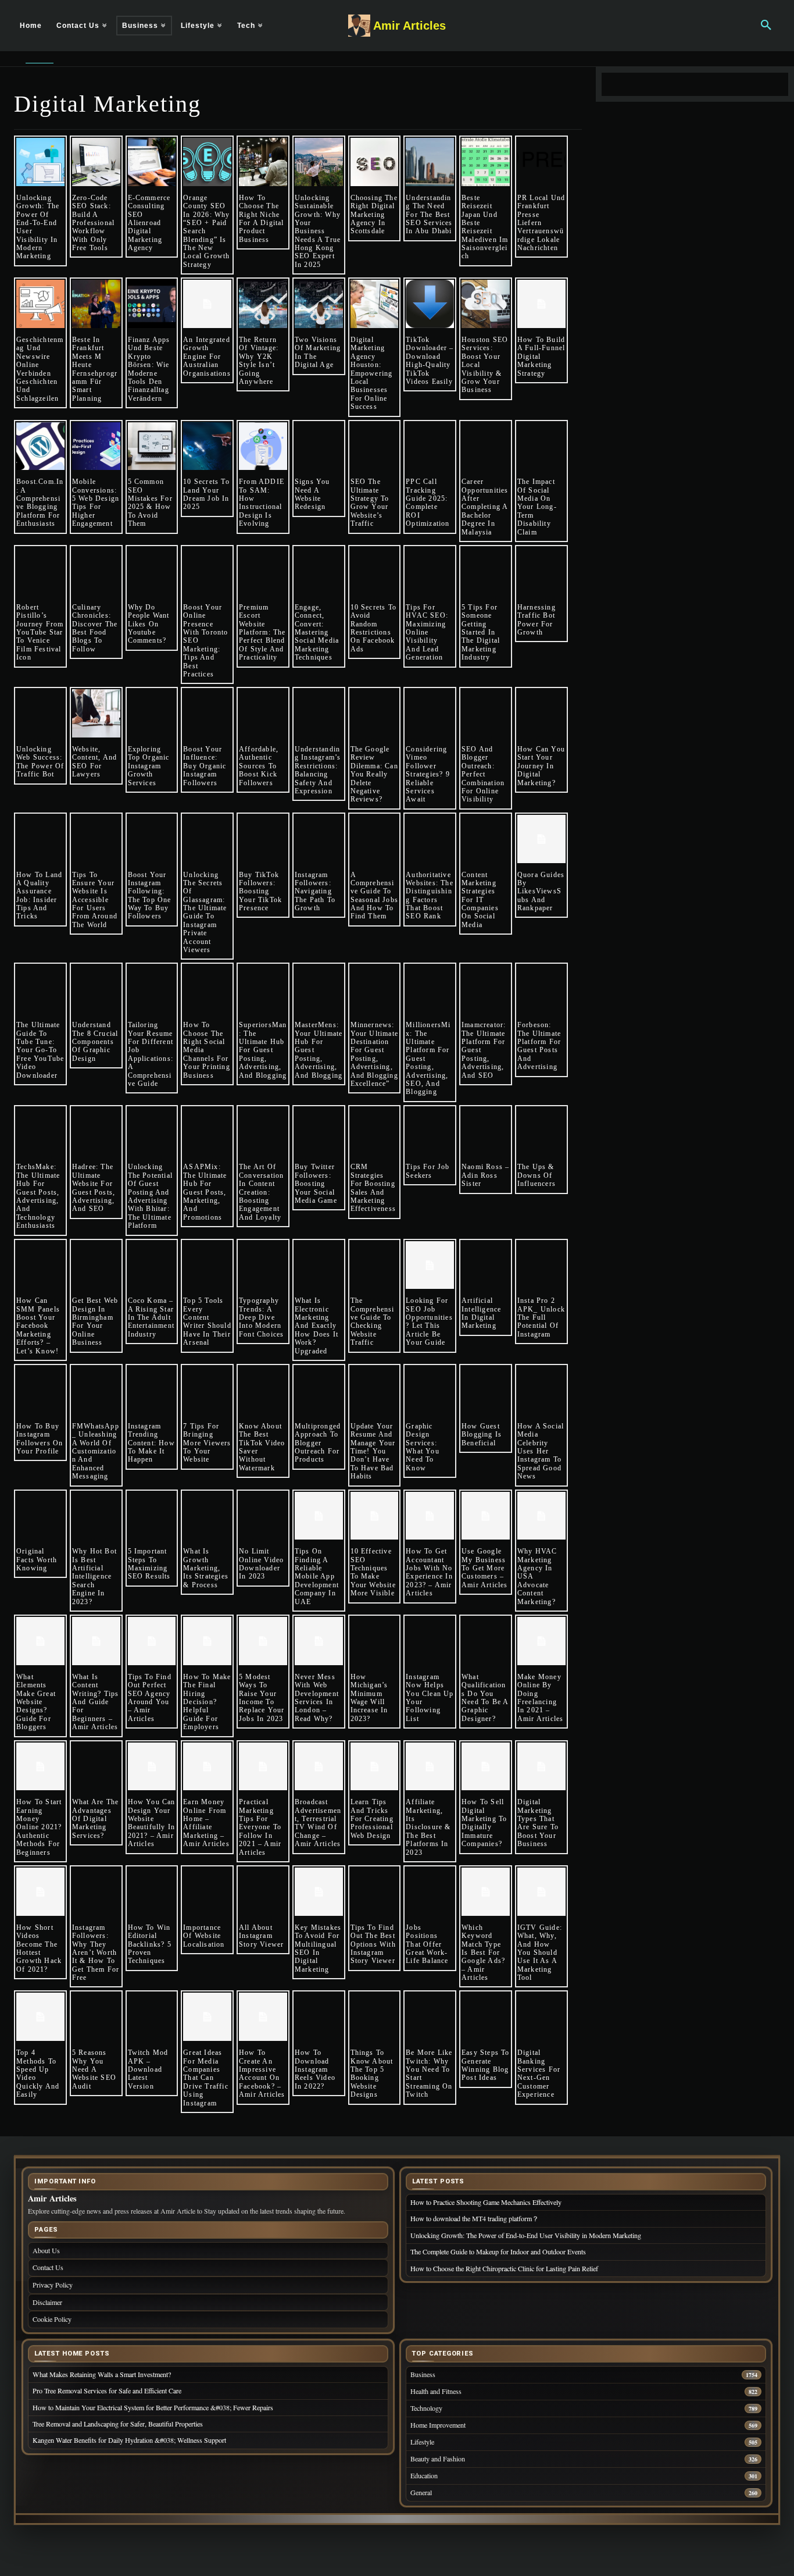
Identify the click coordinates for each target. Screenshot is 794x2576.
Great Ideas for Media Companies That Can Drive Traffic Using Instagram (206, 2078)
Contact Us (48, 2267)
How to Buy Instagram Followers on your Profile (40, 1439)
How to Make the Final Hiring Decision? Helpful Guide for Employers (207, 1702)
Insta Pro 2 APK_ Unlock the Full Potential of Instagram (541, 1317)
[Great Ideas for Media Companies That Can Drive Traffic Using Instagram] (207, 2017)
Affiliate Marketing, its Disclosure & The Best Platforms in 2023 (428, 1827)
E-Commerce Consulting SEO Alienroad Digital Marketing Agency (149, 223)
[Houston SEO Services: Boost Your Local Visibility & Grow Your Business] (486, 304)
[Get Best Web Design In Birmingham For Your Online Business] (96, 1265)
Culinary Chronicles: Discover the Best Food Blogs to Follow (95, 628)
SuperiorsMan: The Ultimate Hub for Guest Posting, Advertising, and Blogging (263, 1050)
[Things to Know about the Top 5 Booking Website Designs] (375, 2017)
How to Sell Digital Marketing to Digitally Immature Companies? (484, 1823)
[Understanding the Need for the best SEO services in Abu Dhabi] (430, 162)
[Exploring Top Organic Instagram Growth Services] (152, 713)
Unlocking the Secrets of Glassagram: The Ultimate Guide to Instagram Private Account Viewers (205, 913)
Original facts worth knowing (37, 1560)
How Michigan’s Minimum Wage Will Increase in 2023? (369, 1698)
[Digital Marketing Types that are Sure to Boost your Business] (541, 1767)
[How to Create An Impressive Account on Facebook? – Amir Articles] (263, 2017)
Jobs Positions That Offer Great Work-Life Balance (427, 1944)
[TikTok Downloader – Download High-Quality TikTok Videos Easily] (430, 304)
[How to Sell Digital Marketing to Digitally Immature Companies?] (486, 1767)
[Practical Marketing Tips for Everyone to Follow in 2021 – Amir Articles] (263, 1767)
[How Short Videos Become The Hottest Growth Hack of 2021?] (40, 1892)
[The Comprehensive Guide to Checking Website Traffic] (375, 1265)
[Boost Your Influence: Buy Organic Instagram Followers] (207, 713)
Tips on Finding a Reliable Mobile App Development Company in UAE (317, 1576)
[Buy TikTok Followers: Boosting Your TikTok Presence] (263, 839)
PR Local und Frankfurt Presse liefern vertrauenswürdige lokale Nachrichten (541, 223)
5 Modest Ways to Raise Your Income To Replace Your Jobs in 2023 (262, 1698)
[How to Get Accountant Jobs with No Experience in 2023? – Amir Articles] (430, 1516)
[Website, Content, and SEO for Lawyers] (96, 713)
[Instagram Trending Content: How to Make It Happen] (152, 1390)
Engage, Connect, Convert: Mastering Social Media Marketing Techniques (317, 632)
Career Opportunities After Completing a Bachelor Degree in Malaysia (485, 507)
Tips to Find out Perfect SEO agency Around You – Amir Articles (150, 1698)
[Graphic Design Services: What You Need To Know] (430, 1390)
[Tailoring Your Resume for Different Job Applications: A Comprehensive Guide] (152, 989)
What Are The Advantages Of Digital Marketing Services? (95, 1819)
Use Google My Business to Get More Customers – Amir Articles (485, 1568)
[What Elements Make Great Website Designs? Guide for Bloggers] (40, 1641)
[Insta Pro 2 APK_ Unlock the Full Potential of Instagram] (541, 1265)
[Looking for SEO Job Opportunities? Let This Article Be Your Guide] (430, 1265)
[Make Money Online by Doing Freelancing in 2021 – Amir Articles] (541, 1641)
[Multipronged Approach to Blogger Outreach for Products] (319, 1390)
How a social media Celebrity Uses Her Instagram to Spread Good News (541, 1451)
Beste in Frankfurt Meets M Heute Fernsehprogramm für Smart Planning (95, 369)
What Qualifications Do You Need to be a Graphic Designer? (485, 1698)
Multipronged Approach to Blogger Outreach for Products (318, 1443)
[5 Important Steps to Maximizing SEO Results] (152, 1516)
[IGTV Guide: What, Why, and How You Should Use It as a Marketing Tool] (541, 1892)
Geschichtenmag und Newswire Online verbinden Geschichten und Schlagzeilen (40, 369)
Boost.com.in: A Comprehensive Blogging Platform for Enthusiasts (40, 503)
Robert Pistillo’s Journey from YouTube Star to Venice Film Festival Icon (40, 632)
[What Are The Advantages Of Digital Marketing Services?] (96, 1767)
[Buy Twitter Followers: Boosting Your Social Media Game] (319, 1132)
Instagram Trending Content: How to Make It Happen (151, 1443)
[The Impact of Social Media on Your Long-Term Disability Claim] (541, 446)
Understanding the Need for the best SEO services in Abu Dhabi (429, 215)
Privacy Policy (53, 2285)
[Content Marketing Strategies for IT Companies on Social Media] (486, 839)
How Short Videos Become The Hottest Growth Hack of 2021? (39, 1948)
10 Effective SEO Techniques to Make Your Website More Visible (373, 1572)
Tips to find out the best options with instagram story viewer (373, 1944)
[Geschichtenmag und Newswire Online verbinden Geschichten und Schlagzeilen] (40, 304)
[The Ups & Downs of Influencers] (541, 1132)
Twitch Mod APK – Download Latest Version (148, 2069)
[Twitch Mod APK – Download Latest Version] (152, 2017)
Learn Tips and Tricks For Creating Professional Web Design (372, 1819)
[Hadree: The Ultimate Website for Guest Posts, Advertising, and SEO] (96, 1132)
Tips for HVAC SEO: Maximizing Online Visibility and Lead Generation (427, 632)
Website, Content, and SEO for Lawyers (94, 762)
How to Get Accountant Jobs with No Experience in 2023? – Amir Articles (429, 1572)
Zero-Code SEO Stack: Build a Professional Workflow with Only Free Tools (93, 223)
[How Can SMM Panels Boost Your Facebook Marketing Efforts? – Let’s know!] (40, 1265)
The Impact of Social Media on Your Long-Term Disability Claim (537, 507)
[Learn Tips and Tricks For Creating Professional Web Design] (375, 1767)
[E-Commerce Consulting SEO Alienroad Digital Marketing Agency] (152, 162)
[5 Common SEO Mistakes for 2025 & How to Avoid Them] (152, 446)
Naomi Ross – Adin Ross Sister (485, 1175)
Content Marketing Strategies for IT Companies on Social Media (480, 900)
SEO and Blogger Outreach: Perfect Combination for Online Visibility (483, 774)
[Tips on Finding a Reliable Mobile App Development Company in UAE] (319, 1516)
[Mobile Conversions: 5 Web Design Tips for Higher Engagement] (96, 446)
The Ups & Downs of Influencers (537, 1175)
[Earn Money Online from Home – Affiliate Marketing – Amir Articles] (207, 1767)
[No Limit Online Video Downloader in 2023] (263, 1516)
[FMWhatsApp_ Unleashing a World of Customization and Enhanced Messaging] (96, 1390)
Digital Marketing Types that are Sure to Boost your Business (538, 1823)
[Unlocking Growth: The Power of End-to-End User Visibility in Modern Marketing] (40, 162)
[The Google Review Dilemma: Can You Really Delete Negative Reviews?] (375, 713)
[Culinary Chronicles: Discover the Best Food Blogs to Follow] (96, 571)
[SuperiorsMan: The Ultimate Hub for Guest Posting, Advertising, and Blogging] (263, 989)
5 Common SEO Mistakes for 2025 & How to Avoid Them (150, 503)
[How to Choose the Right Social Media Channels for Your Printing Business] (207, 989)
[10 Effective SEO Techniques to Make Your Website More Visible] (375, 1516)
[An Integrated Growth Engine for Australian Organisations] (207, 304)
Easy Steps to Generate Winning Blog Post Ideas (486, 2065)
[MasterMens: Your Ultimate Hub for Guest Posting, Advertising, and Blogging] (319, 989)
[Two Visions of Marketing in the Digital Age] (319, 304)
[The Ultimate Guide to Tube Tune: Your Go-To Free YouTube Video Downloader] (40, 989)
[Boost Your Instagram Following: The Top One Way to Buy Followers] (152, 839)
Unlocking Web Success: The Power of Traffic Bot (40, 762)
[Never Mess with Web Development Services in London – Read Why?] (319, 1641)
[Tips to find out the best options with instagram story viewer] (375, 1892)
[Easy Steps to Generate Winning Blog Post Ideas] (486, 2017)
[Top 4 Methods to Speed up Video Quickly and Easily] (40, 2017)
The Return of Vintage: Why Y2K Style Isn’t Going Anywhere (259, 361)
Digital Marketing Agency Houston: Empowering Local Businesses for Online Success (372, 373)
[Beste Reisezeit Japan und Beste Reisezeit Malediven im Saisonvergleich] (486, 162)
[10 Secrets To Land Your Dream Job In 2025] (207, 446)
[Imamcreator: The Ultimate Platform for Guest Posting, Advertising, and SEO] (486, 989)
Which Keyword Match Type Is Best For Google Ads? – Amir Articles (483, 1953)
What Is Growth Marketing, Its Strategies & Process (206, 1568)
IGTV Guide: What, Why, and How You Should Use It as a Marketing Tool (540, 1953)
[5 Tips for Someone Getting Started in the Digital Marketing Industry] (486, 571)
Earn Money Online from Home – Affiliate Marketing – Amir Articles (206, 1823)
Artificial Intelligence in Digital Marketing (481, 1313)
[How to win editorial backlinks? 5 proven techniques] (152, 1892)
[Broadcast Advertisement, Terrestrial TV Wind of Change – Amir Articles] (319, 1767)
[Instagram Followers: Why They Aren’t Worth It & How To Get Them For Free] (96, 1892)
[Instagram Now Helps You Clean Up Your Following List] (430, 1641)
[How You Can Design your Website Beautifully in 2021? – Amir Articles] (152, 1767)
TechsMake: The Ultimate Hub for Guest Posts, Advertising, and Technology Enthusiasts (38, 1196)
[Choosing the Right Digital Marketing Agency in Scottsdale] (375, 162)
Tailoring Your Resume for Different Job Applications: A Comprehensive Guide (151, 1054)
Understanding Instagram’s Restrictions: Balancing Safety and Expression (318, 770)
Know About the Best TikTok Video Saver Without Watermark (262, 1447)
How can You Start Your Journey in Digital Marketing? (541, 766)
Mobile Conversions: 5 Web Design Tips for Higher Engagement (96, 503)
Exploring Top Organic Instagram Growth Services (149, 766)
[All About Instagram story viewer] (263, 1892)
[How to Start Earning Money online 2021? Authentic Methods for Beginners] (40, 1767)
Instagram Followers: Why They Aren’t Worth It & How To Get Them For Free (96, 1953)
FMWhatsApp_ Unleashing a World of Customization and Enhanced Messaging (96, 1451)
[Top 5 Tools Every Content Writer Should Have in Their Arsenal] (207, 1265)
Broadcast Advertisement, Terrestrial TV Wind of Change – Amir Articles (318, 1823)
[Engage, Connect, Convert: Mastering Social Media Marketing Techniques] (319, 571)
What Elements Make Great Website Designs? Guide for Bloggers (36, 1702)
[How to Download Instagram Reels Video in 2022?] (319, 2017)
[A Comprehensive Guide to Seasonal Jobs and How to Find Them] (375, 839)
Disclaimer (47, 2302)
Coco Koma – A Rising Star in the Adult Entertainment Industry (151, 1317)
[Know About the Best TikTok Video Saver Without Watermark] (263, 1390)
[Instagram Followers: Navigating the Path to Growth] (319, 839)
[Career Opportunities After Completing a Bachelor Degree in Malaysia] (486, 446)
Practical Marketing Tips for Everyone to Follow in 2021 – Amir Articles (260, 1827)
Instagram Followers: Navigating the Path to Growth (315, 892)
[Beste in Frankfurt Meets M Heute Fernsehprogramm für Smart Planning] (96, 304)
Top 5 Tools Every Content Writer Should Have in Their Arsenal (207, 1321)
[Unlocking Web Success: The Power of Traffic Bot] (40, 713)
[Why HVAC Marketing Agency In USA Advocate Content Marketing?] (541, 1516)
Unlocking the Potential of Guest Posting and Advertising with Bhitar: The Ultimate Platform (151, 1196)
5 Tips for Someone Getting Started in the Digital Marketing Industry (481, 632)
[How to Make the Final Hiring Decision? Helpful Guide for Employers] (207, 1641)
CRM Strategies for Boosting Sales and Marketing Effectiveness (373, 1188)
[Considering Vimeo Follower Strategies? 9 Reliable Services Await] (430, 713)
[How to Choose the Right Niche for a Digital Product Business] (263, 162)
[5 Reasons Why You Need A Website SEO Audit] (96, 2017)
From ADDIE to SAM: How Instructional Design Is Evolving (262, 503)
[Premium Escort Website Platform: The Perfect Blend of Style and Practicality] (263, 571)
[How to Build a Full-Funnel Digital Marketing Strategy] (541, 304)
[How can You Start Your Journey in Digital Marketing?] (541, 713)
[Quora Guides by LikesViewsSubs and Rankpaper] (541, 839)
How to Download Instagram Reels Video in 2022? (315, 2069)
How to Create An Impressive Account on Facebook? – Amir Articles (262, 2073)
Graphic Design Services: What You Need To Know (423, 1447)
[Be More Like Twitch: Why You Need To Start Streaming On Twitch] (430, 2017)
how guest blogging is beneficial (482, 1435)
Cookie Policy (52, 2319)
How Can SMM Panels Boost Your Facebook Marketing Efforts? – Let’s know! (39, 1326)
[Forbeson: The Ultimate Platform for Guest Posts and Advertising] (541, 989)
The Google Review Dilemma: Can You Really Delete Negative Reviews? (374, 774)
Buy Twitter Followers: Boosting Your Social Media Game (316, 1184)
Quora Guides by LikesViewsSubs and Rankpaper (541, 892)
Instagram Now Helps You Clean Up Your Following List (430, 1698)
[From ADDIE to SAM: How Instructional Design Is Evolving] (263, 446)
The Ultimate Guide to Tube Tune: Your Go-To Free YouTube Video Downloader (40, 1050)
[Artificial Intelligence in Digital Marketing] (486, 1265)
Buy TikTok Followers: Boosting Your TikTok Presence (260, 892)
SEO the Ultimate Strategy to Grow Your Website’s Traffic (370, 503)
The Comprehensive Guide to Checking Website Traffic (373, 1321)
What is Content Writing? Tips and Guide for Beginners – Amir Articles (96, 1702)
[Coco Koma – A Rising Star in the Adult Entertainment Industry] (152, 1265)
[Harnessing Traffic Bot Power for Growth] (541, 571)
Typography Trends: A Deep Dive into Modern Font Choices (261, 1317)
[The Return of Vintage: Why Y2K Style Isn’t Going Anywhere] (263, 304)
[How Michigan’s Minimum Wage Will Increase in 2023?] (375, 1641)
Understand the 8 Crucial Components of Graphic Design (95, 1042)
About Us (46, 2250)
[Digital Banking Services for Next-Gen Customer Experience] (541, 2017)
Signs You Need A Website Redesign (312, 494)
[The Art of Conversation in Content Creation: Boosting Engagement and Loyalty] (263, 1132)
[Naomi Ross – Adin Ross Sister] (486, 1132)
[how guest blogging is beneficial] (486, 1390)
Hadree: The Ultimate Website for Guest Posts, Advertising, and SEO (94, 1188)
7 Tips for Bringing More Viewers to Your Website (207, 1443)
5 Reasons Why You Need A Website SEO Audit (94, 2069)
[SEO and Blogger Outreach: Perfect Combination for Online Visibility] (486, 713)
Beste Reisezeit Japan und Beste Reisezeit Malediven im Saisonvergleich (485, 227)
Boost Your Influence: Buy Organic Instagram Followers (205, 766)
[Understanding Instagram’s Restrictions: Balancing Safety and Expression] (319, 713)
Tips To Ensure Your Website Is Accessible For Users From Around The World (95, 900)
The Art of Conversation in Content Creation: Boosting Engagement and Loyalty (261, 1192)
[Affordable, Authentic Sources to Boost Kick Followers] (263, 713)
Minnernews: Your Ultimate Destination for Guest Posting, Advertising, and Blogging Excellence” (375, 1054)
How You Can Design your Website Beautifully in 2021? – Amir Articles (152, 1823)
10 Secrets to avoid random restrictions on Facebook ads (374, 628)
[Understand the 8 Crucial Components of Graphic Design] (96, 989)
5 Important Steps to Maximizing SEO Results (149, 1564)
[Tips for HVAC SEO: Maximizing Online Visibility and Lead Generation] (430, 571)
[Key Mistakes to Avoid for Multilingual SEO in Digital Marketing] (319, 1892)
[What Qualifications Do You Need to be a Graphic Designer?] (486, 1641)
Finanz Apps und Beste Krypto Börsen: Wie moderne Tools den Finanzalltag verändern (149, 369)
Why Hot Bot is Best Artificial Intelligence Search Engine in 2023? (94, 1576)
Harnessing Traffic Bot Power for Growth (537, 620)
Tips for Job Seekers (428, 1171)
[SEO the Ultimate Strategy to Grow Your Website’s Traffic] (375, 446)
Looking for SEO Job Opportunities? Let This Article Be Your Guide (429, 1321)
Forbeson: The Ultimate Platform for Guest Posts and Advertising (539, 1046)
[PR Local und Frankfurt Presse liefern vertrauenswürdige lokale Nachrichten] (541, 162)
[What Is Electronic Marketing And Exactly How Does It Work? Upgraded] (319, 1265)
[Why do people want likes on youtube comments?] (152, 571)
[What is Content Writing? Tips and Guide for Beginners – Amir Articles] (96, 1641)
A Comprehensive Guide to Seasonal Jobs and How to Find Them (375, 896)
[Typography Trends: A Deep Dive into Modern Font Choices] (263, 1265)
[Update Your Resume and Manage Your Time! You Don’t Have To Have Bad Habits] (375, 1390)
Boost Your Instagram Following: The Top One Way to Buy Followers (150, 896)
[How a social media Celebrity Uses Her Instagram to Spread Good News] (541, 1390)
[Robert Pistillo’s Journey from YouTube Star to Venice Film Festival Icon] (40, 571)
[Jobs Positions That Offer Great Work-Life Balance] (430, 1892)
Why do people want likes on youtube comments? (149, 624)
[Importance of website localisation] (207, 1892)
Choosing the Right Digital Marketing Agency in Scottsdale (374, 215)
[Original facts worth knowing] (40, 1516)
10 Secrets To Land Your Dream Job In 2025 (206, 494)
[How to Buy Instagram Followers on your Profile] (40, 1390)
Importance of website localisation (204, 1936)
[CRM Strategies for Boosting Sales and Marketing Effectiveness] (375, 1132)
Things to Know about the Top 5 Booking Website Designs (372, 2073)
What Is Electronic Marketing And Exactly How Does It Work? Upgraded (316, 1326)
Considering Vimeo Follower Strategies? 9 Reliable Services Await (428, 774)
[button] (766, 26)
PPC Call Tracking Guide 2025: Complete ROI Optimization (428, 503)
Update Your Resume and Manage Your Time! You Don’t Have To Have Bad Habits (373, 1451)
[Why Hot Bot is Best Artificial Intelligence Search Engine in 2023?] (96, 1516)
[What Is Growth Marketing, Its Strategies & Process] (207, 1516)
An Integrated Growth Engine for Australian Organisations (207, 357)
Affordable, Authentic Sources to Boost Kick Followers (259, 766)
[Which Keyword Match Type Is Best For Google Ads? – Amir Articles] (486, 1892)
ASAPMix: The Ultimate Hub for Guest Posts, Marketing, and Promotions (205, 1192)
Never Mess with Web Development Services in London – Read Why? (317, 1698)
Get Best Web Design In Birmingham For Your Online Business (95, 1321)
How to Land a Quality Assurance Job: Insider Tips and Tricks (39, 896)
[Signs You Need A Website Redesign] (319, 446)
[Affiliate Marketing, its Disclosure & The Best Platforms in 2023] (430, 1767)
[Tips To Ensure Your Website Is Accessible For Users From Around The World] (96, 839)
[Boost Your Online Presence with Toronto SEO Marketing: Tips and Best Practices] (207, 571)
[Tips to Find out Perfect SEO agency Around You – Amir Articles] (152, 1641)
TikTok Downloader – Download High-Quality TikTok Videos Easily (430, 361)
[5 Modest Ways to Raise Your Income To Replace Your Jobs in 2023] (263, 1641)
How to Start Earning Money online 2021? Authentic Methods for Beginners (39, 1827)
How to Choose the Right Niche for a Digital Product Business (262, 219)
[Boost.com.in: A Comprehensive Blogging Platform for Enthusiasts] (40, 446)
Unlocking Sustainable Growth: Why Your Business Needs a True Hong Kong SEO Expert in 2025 (318, 231)
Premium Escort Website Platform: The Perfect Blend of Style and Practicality (262, 632)
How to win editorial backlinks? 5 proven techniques (150, 1944)
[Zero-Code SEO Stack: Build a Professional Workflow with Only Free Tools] (96, 162)
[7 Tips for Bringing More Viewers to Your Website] (207, 1390)
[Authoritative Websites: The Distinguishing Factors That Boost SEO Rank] (430, 839)
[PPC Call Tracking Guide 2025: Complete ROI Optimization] (430, 446)
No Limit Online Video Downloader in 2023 (261, 1564)
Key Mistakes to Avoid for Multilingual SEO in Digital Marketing (318, 1948)
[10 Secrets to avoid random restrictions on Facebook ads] (375, 571)
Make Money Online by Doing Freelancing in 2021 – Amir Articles (541, 1698)
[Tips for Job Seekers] (430, 1132)
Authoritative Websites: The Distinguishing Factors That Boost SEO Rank (430, 896)
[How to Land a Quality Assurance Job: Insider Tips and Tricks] (40, 839)
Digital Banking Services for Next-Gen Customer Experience (539, 2073)
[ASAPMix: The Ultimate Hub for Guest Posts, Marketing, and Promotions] (207, 1132)
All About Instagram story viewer (261, 1936)
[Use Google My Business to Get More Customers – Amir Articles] (486, 1516)
